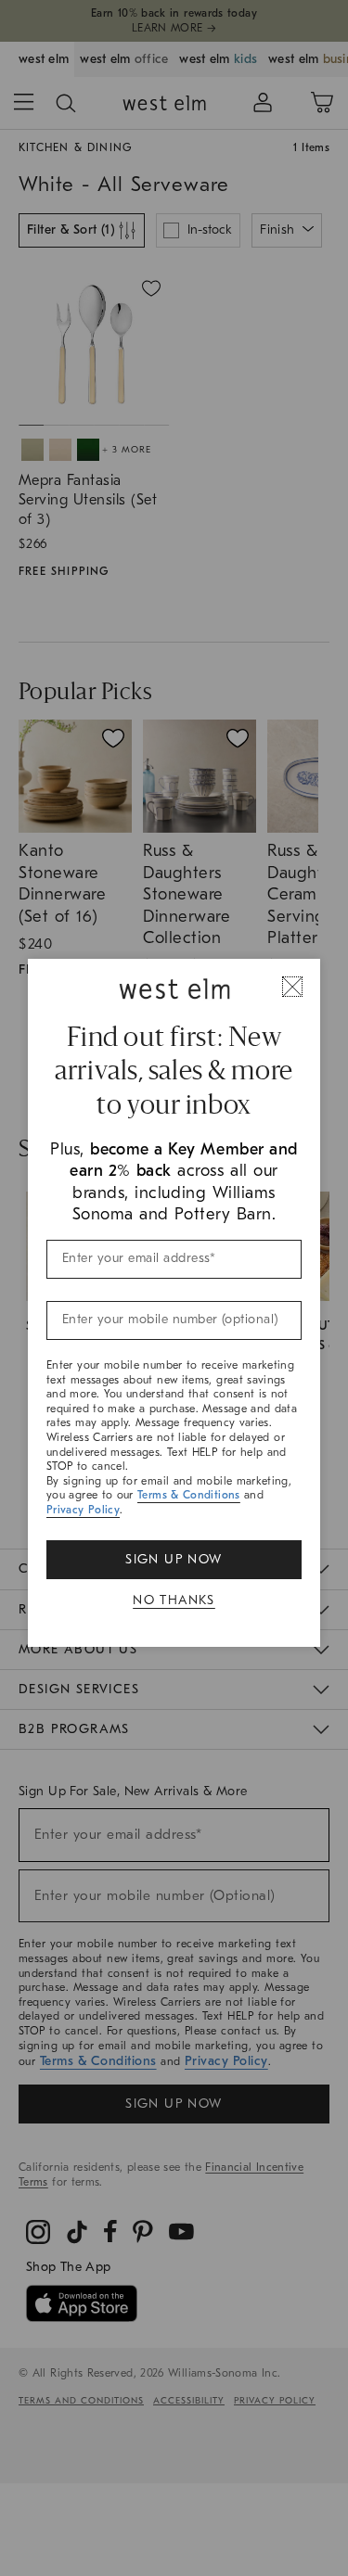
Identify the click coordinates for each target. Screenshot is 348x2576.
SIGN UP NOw (174, 1559)
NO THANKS (174, 1600)
